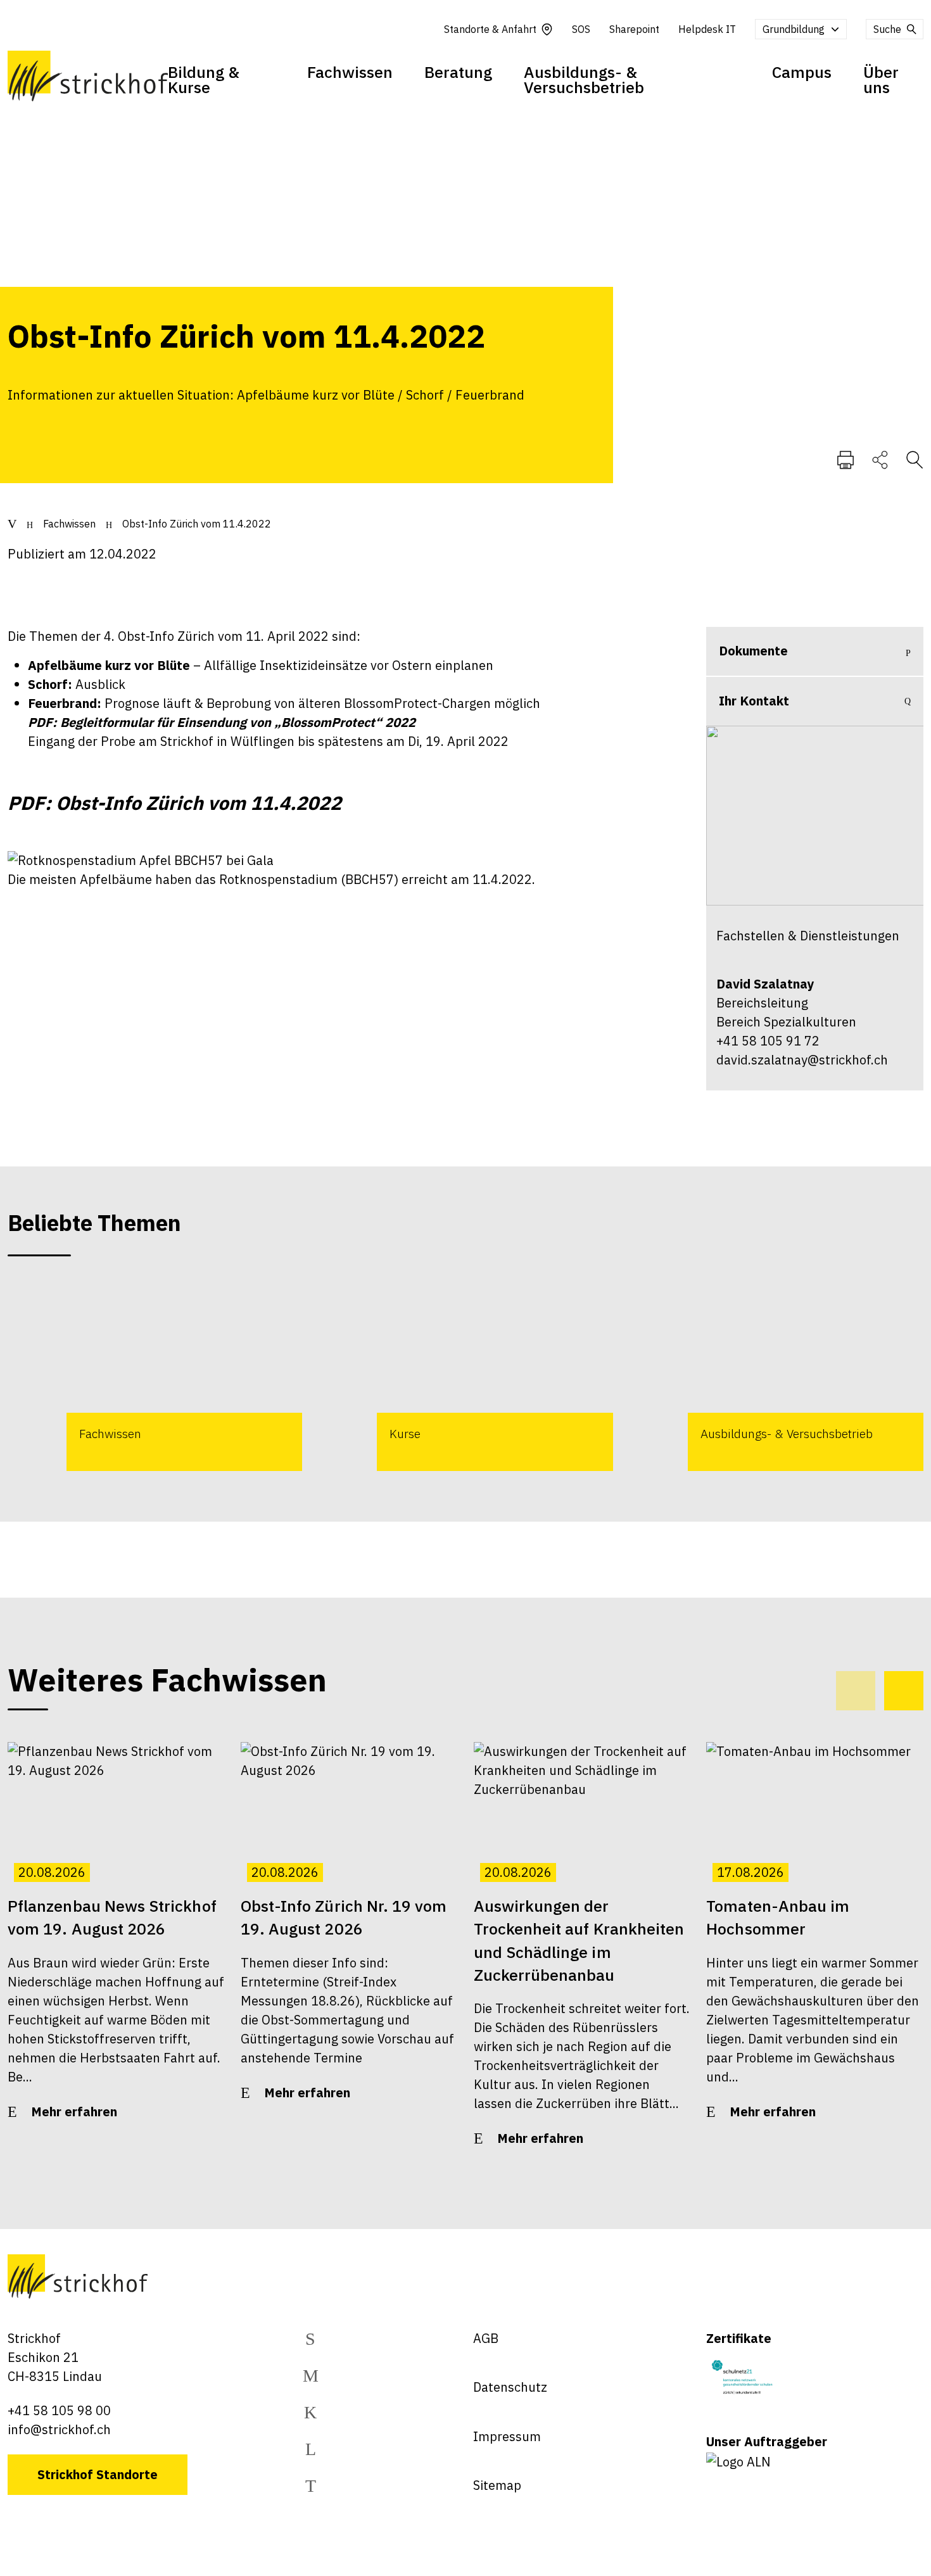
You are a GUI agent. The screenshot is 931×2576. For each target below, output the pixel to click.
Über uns (881, 79)
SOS (581, 29)
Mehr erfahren (74, 2112)
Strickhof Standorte (98, 2474)
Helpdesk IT (707, 29)
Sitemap (497, 2485)
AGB (486, 2338)
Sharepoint (634, 29)
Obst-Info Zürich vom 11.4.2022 (197, 524)
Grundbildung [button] (794, 29)
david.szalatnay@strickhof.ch (802, 1060)
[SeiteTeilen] (880, 459)
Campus (802, 72)
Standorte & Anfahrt (490, 29)
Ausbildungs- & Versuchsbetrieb (584, 79)
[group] (155, 1375)
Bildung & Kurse (204, 79)
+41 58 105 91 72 (768, 1041)
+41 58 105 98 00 (59, 2410)
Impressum (507, 2436)
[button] (904, 1691)
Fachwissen (350, 72)
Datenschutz (510, 2387)
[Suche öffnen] (915, 459)
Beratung (458, 72)
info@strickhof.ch (59, 2429)
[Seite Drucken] (845, 459)
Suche (887, 29)
